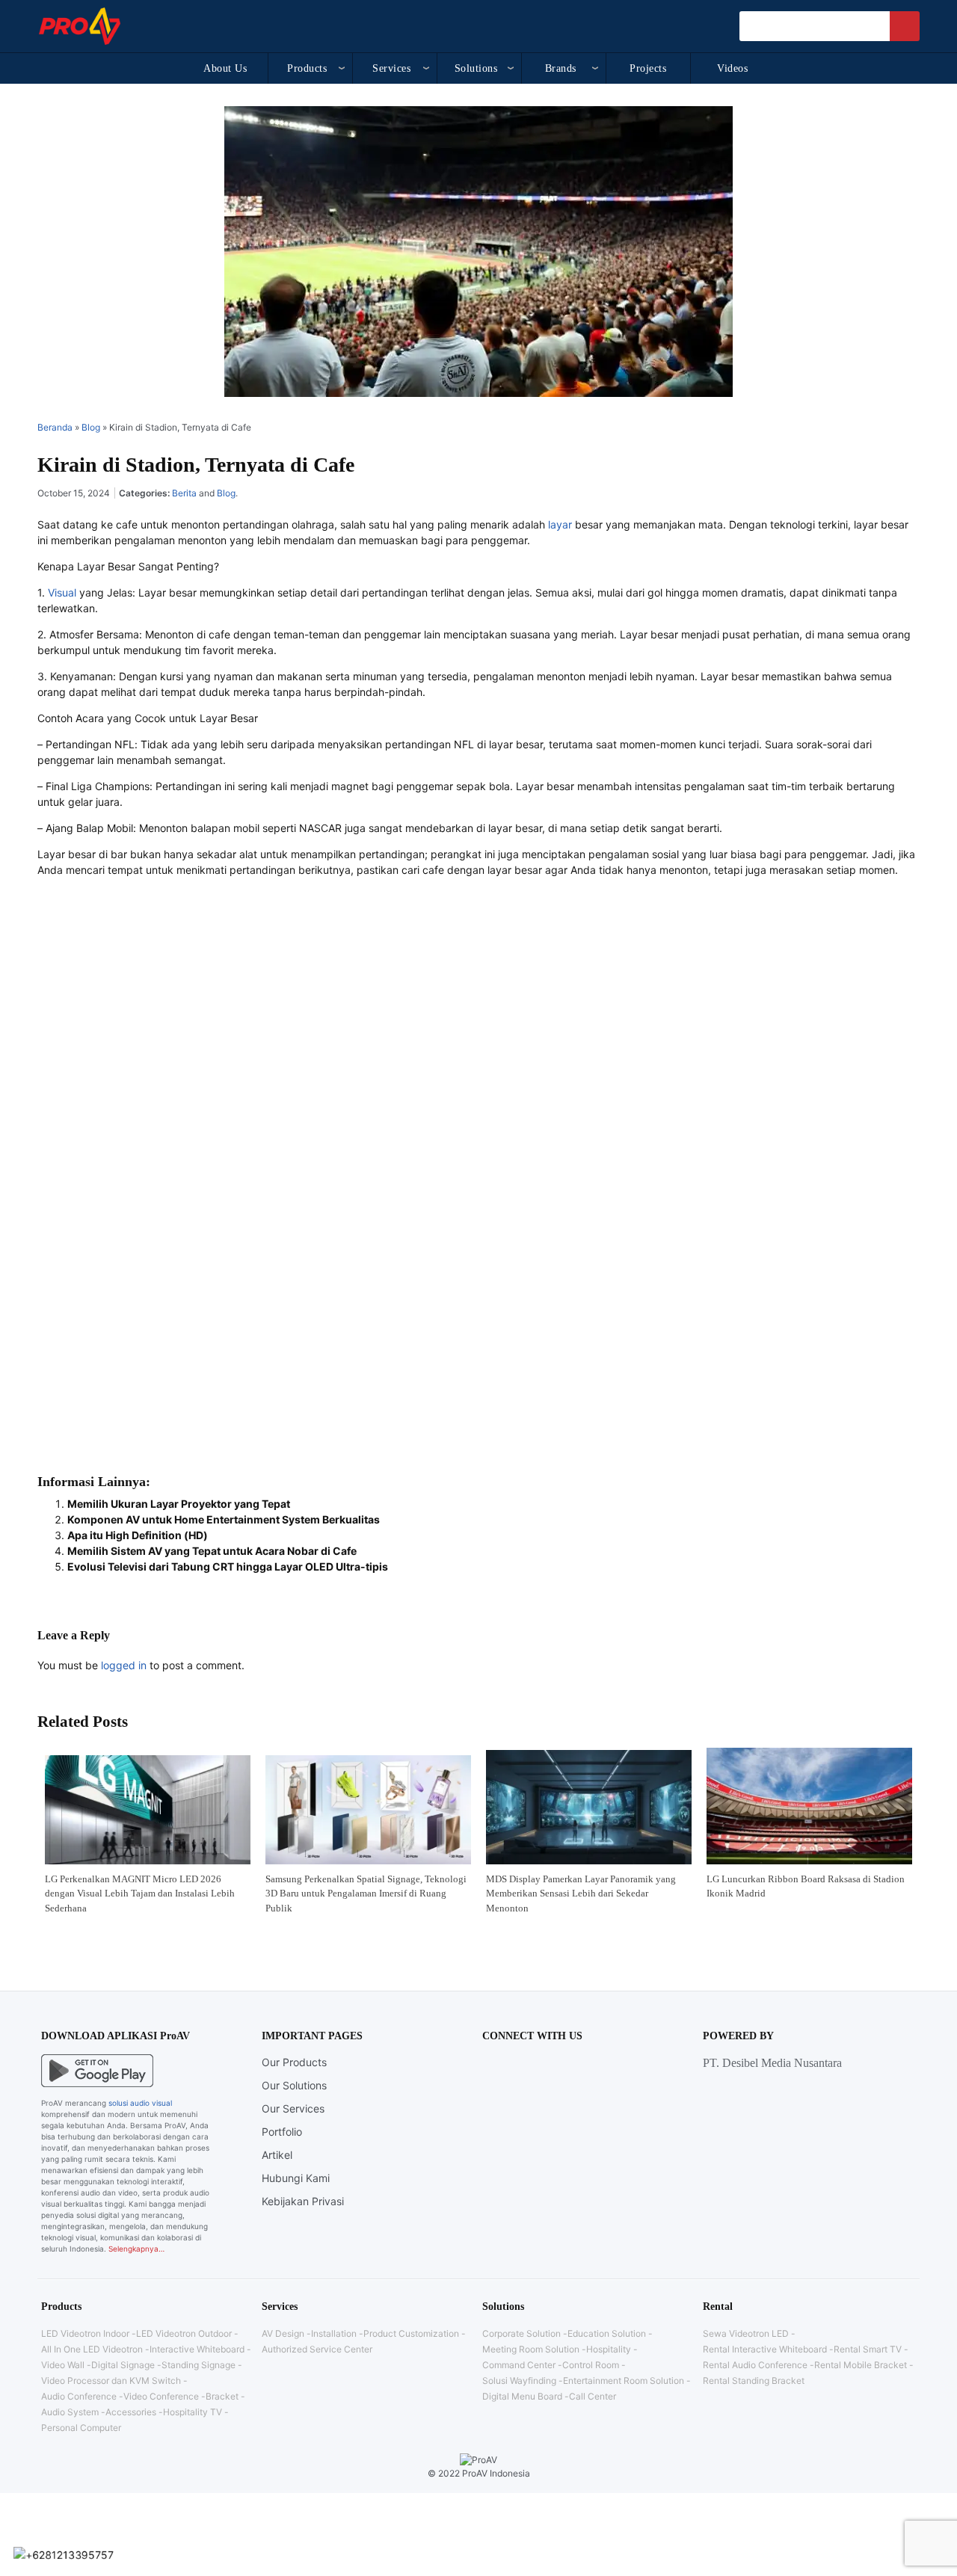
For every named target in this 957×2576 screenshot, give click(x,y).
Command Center (519, 2365)
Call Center (593, 2396)
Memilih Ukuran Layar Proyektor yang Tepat (179, 1504)
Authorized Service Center (317, 2349)
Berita (184, 493)
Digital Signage (123, 2365)
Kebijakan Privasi (303, 2201)
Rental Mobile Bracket (861, 2365)
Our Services (293, 2108)
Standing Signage (199, 2365)
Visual (62, 592)
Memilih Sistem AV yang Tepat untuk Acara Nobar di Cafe (212, 1551)
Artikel (277, 2155)
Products (307, 68)
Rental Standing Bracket (754, 2381)
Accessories (131, 2412)
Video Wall (63, 2365)
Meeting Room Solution (531, 2349)
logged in (124, 1665)
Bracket (222, 2396)
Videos (732, 68)
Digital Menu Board (522, 2396)
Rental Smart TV (868, 2349)
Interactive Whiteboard (197, 2349)
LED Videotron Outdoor (184, 2333)
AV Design (283, 2333)
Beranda (55, 427)
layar (560, 524)
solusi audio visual (140, 2103)
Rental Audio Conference (755, 2365)
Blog (91, 427)
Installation (334, 2333)
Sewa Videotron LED (746, 2333)
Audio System (70, 2412)
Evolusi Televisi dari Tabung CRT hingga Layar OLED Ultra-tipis (228, 1566)
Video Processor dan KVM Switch (111, 2381)
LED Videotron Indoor (85, 2333)
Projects (648, 68)
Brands (561, 68)
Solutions (476, 68)
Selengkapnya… (136, 2249)
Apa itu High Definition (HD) (138, 1535)
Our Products (294, 2062)
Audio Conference (79, 2396)
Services (391, 68)
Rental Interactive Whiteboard (765, 2349)
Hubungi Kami (296, 2178)
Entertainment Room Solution (624, 2381)
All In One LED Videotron (92, 2349)
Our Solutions (294, 2085)
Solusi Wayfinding (519, 2381)
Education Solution (607, 2333)
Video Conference (161, 2396)
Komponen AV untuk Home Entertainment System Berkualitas (224, 1519)
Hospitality (609, 2349)
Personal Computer (81, 2428)
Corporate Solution (521, 2333)
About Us (225, 68)
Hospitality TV (193, 2412)
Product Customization (411, 2333)
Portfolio (282, 2132)
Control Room (591, 2365)
